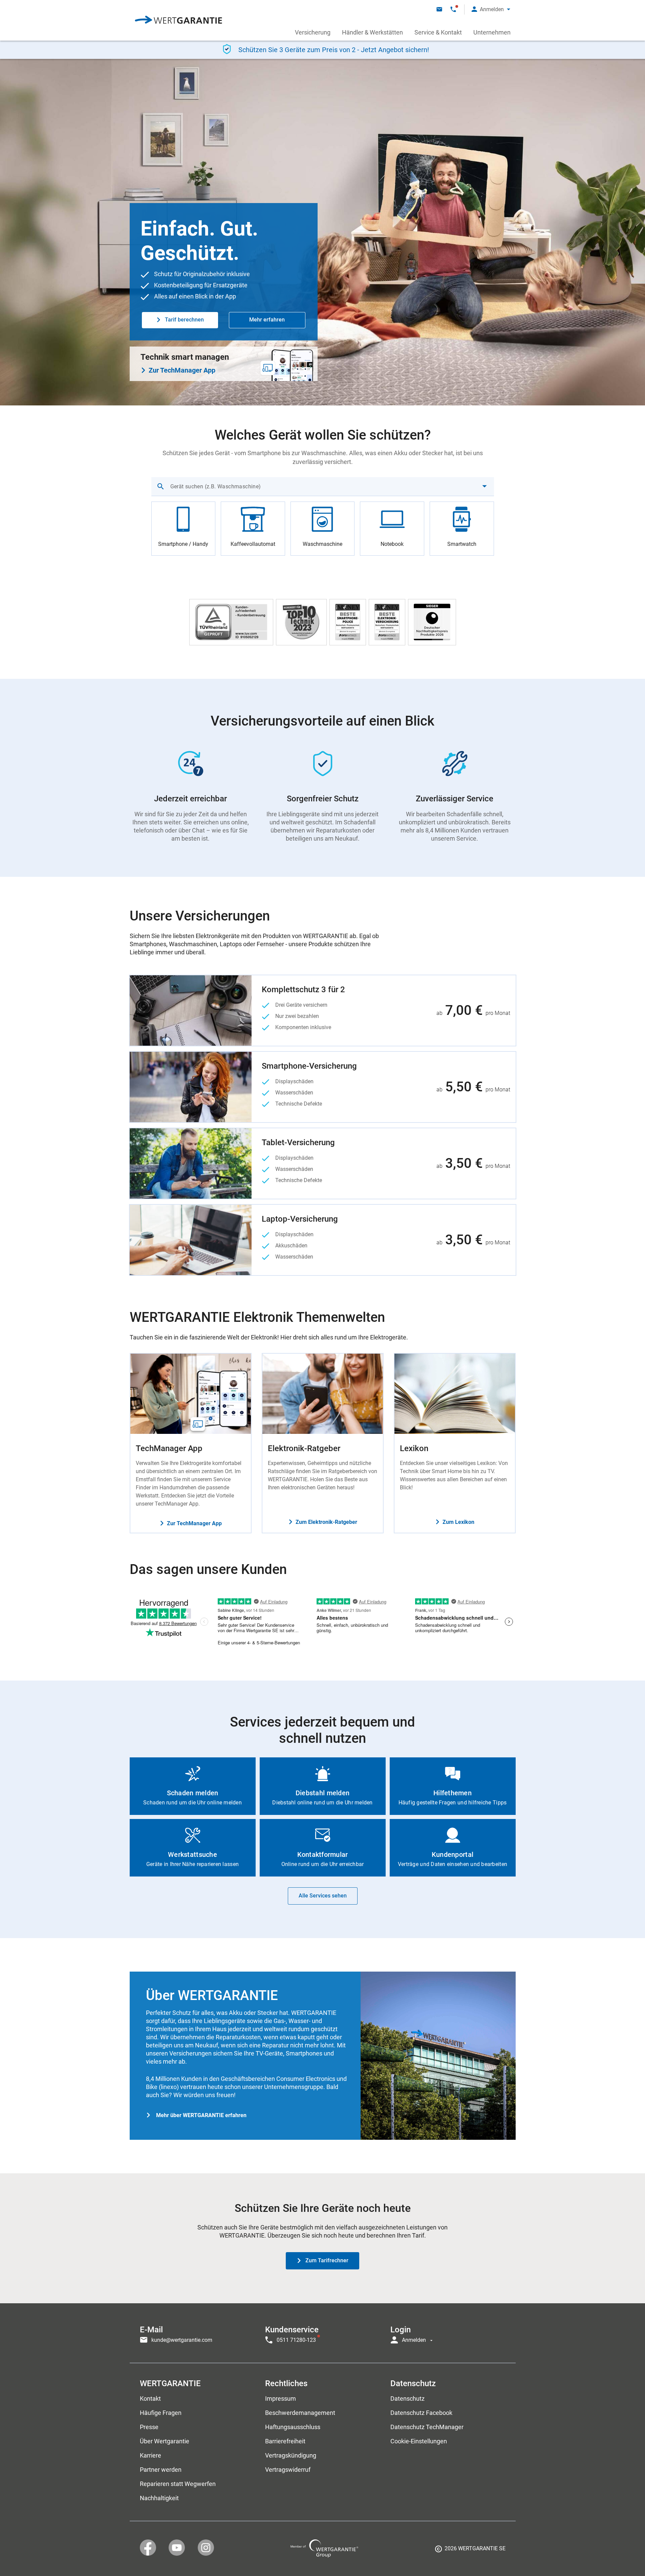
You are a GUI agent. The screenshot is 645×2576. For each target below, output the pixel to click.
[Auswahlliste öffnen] (485, 486)
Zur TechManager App (182, 370)
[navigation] (323, 2333)
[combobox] (323, 486)
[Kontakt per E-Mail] (439, 9)
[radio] (184, 529)
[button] (491, 9)
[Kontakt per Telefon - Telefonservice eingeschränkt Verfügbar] (453, 9)
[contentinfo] (470, 2551)
